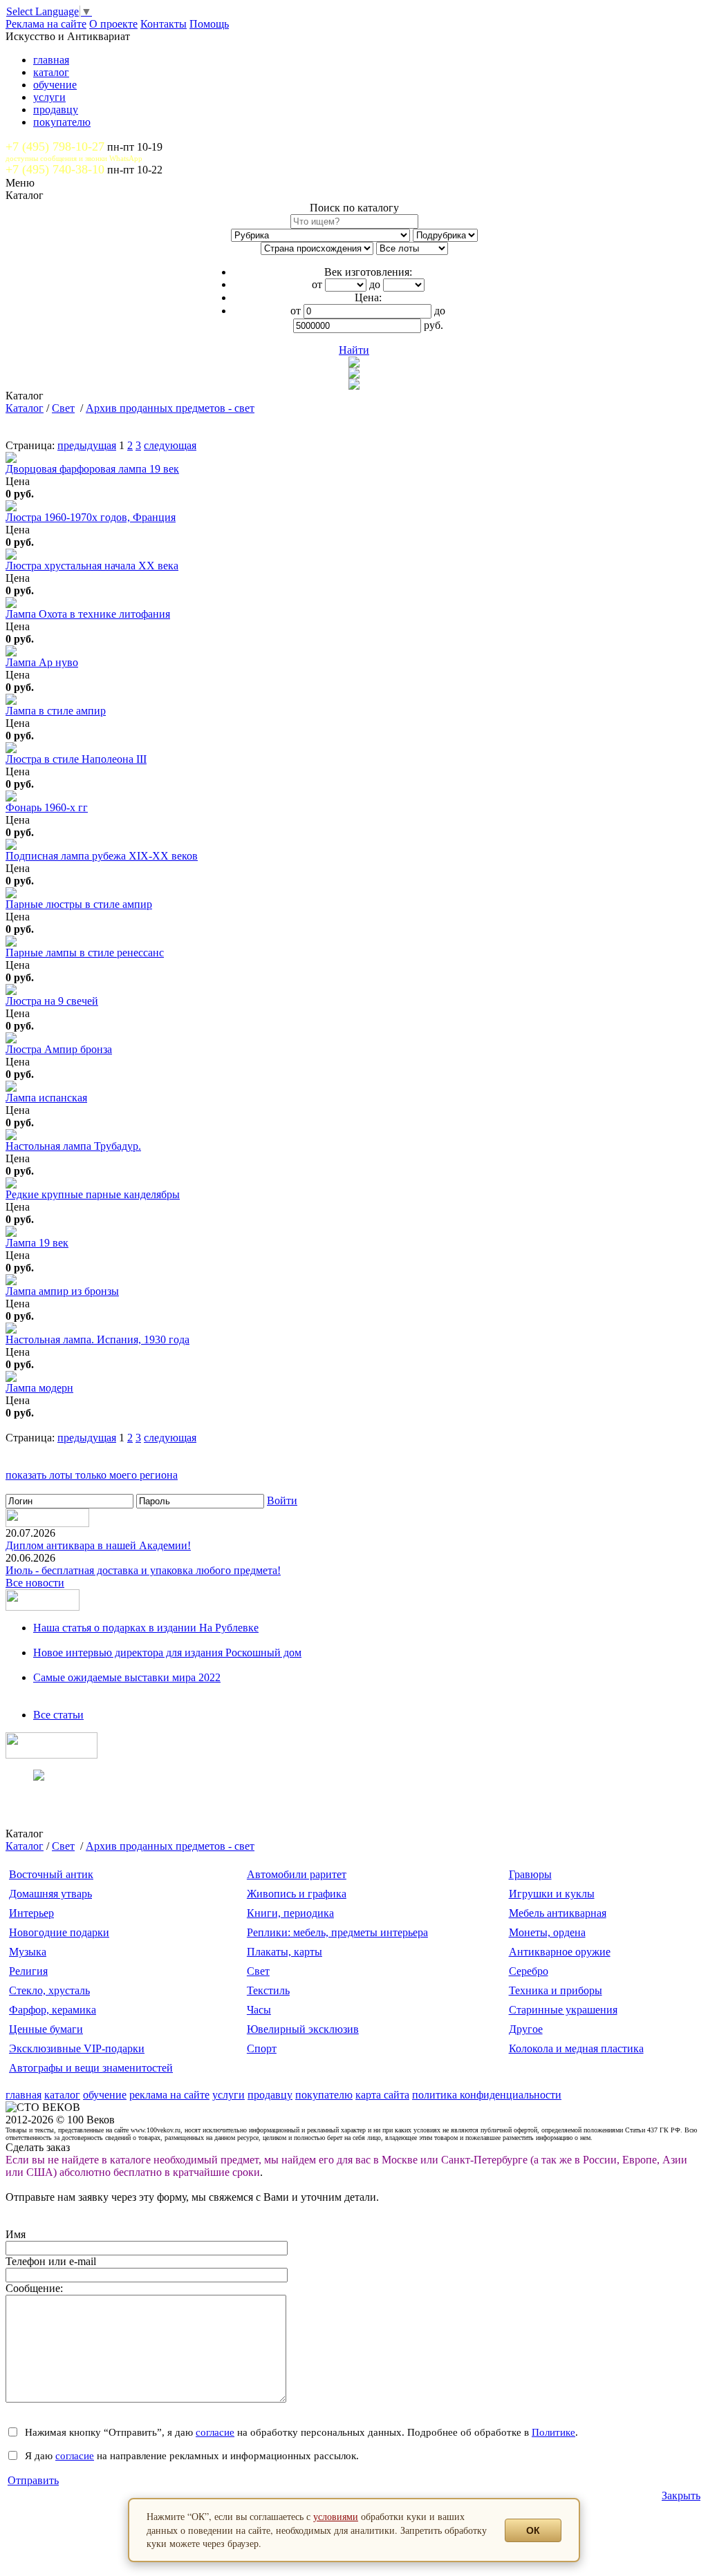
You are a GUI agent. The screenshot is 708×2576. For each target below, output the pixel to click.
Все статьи (58, 1715)
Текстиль (268, 1990)
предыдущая (87, 445)
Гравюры (530, 1874)
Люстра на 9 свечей (52, 1001)
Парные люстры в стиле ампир (79, 904)
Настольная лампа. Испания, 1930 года (97, 1339)
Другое (526, 2029)
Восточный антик (51, 1874)
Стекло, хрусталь (49, 1990)
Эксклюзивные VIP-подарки (77, 2048)
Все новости (35, 1583)
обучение (55, 85)
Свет (63, 408)
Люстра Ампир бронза (59, 1049)
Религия (28, 1971)
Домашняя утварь (50, 1894)
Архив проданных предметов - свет (170, 408)
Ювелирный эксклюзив (303, 2029)
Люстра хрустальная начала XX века (92, 566)
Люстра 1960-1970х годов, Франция (91, 517)
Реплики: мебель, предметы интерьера (337, 1932)
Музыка (28, 1952)
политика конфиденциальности (487, 2095)
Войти (282, 1500)
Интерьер (31, 1913)
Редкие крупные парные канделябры (93, 1194)
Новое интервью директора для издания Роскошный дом (167, 1652)
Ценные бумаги (46, 2029)
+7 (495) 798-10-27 (55, 146)
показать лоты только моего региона (92, 1475)
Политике (553, 2432)
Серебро (529, 1971)
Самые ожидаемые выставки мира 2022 (127, 1677)
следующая (170, 445)
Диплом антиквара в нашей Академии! (98, 1545)
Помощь (209, 24)
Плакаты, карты (285, 1952)
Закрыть (681, 2495)
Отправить (33, 2480)
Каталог (25, 408)
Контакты (164, 24)
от (317, 284)
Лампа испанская (46, 1098)
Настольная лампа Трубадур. (73, 1146)
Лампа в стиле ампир (56, 711)
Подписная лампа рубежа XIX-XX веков (102, 856)
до (375, 284)
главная (51, 60)
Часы (259, 2010)
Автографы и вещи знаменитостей (91, 2068)
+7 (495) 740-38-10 (55, 169)
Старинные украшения (563, 2010)
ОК (533, 2530)
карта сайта (382, 2095)
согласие (215, 2432)
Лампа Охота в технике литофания (88, 614)
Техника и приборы (556, 1990)
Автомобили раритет (297, 1874)
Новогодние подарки (59, 1932)
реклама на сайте (169, 2095)
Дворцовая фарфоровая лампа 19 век (92, 469)
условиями (336, 2516)
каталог (51, 72)
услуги (49, 97)
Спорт (262, 2048)
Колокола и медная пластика (576, 2048)
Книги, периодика (290, 1913)
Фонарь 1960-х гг (47, 807)
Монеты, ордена (547, 1932)
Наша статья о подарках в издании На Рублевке (146, 1628)
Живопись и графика (297, 1894)
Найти (354, 350)
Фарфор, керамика (53, 2010)
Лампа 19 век (37, 1243)
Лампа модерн (39, 1388)
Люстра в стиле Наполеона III (76, 759)
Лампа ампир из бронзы (62, 1291)
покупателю (62, 122)
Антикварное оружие (560, 1952)
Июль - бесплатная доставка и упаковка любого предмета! (143, 1570)
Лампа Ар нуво (42, 662)
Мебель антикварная (558, 1913)
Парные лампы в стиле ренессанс (85, 953)
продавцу (56, 110)
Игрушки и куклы (552, 1894)
